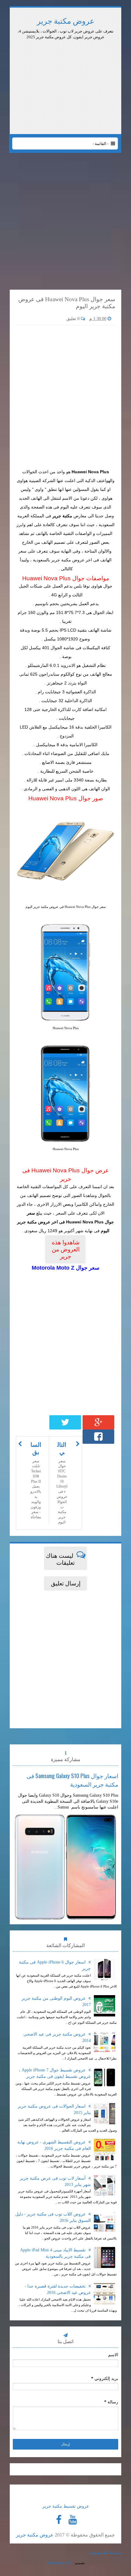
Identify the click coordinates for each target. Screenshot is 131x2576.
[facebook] (59, 2520)
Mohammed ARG (59, 2563)
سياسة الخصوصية (105, 2553)
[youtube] (73, 2520)
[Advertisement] (65, 57)
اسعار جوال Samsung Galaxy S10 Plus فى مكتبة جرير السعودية (72, 1780)
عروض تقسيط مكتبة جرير (66, 2506)
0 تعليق (74, 319)
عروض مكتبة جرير (66, 21)
